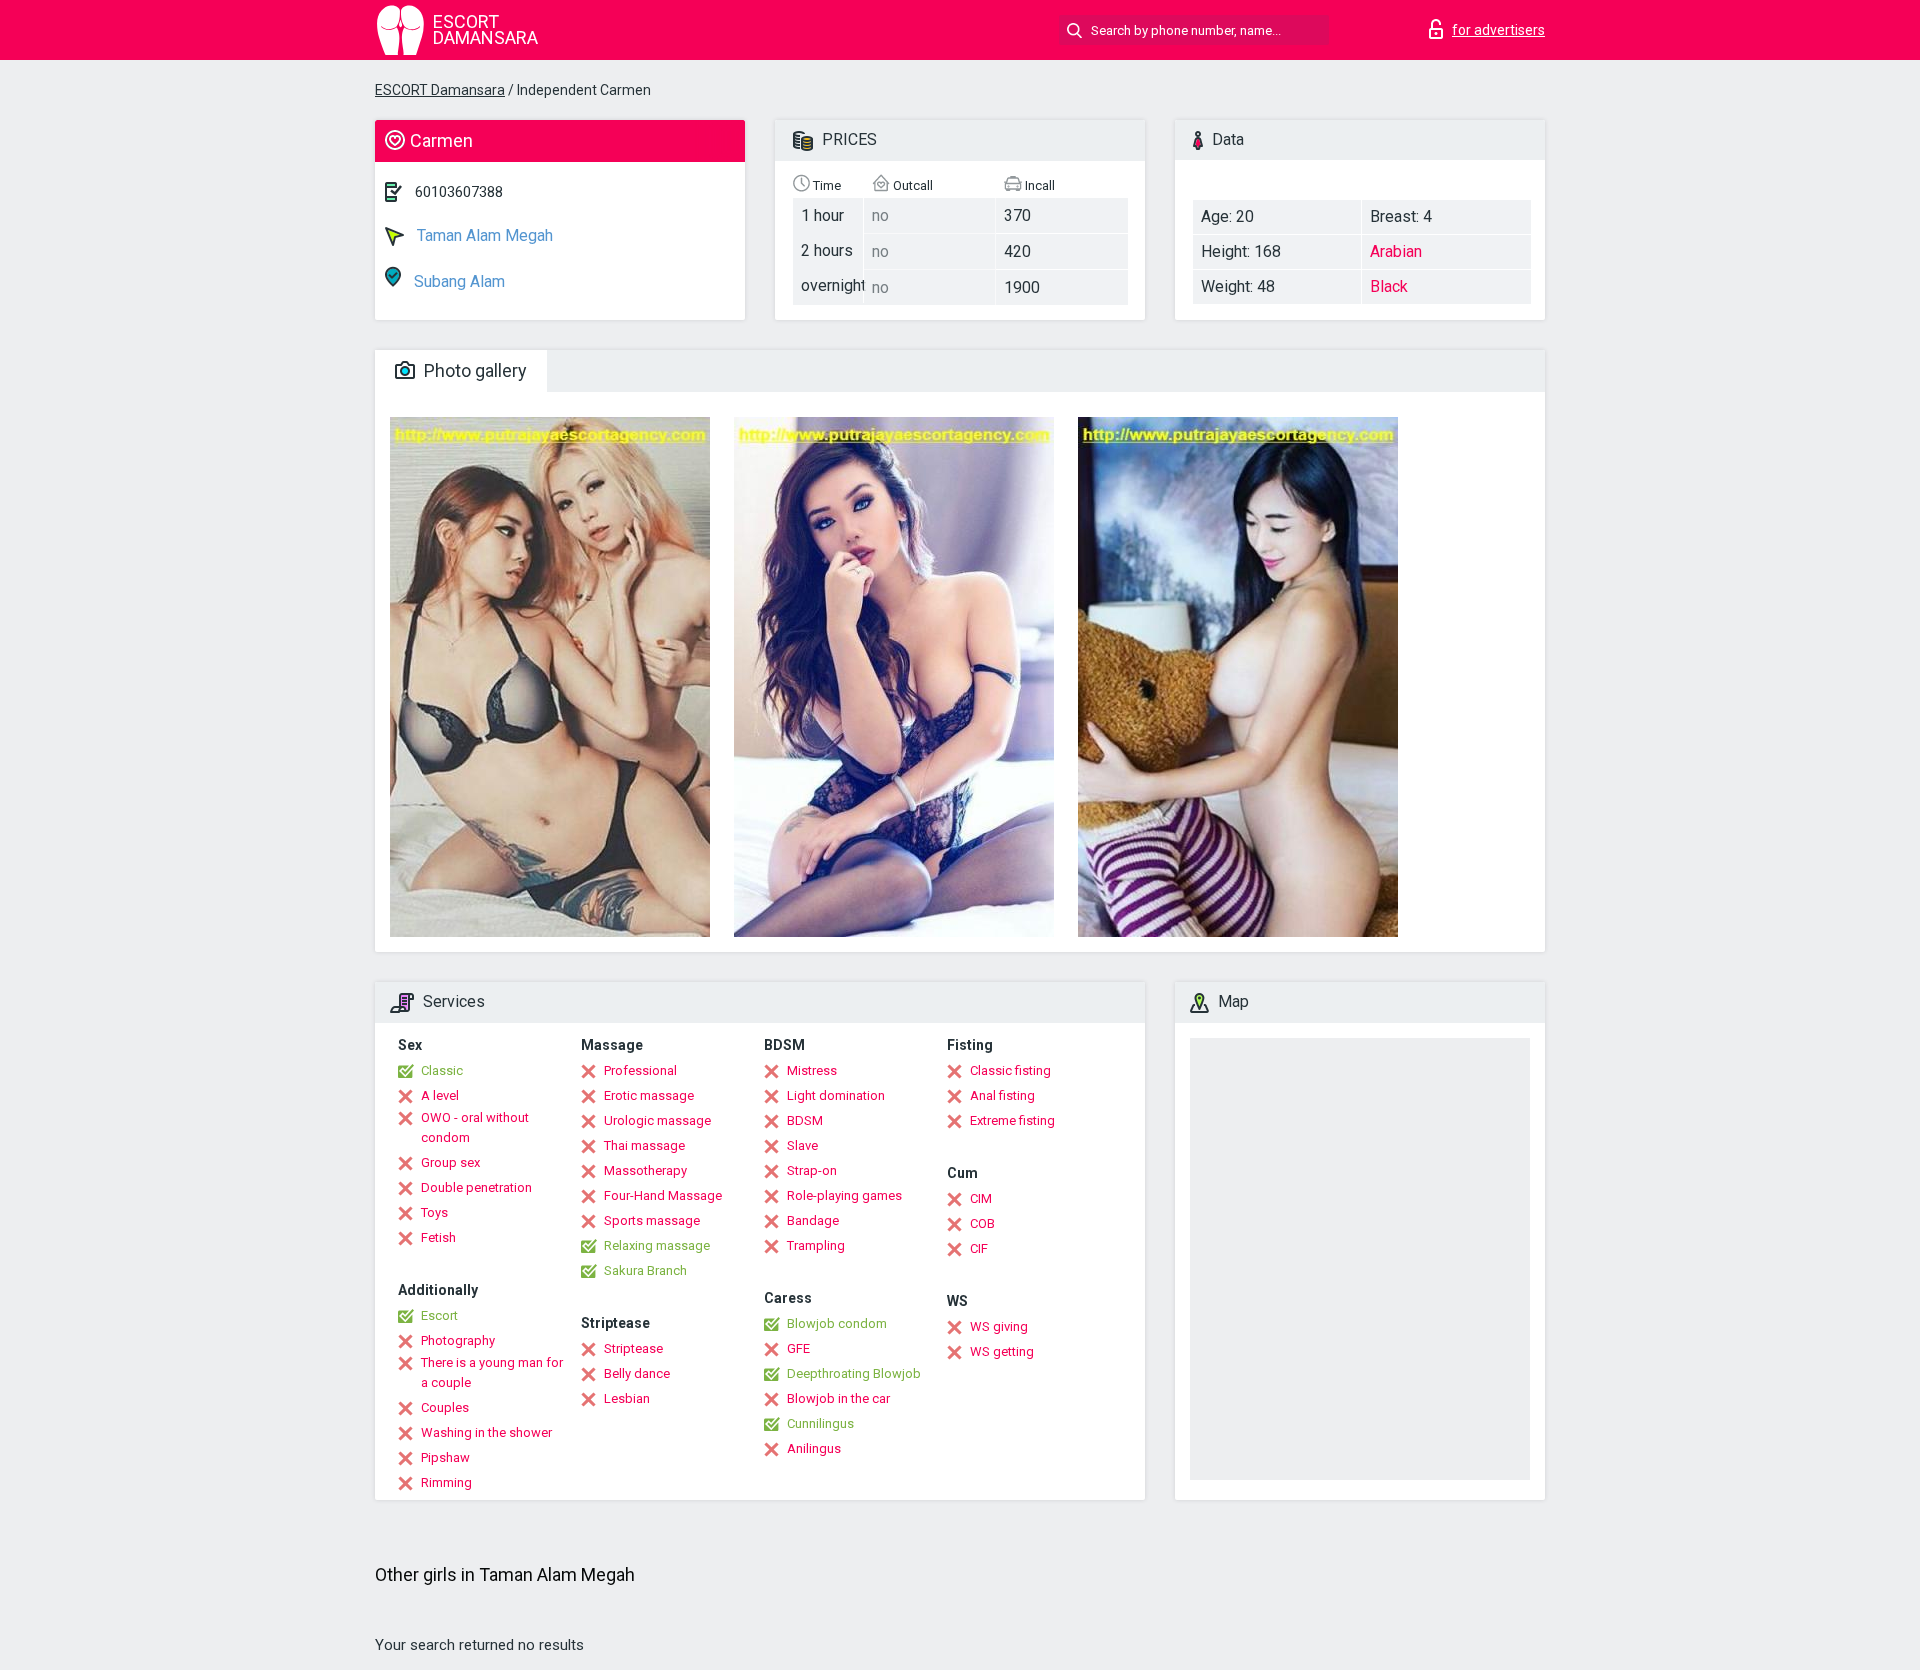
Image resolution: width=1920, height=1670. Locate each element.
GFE (798, 1348)
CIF (979, 1248)
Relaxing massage (657, 1245)
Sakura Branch (645, 1270)
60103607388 (459, 192)
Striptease (633, 1348)
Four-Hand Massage (663, 1195)
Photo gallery (473, 370)
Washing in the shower (486, 1432)
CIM (981, 1198)
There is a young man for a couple (492, 1372)
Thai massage (644, 1145)
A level (440, 1095)
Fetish (438, 1237)
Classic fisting (1010, 1070)
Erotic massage (649, 1095)
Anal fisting (1002, 1095)
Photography (458, 1340)
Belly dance (637, 1373)
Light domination (836, 1095)
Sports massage (652, 1220)
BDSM (805, 1120)
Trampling (816, 1245)
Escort (439, 1315)
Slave (802, 1145)
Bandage (813, 1220)
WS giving (999, 1326)
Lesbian (627, 1398)
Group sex (450, 1162)
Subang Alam (457, 281)
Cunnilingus (820, 1423)
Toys (434, 1212)
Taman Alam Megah (483, 235)
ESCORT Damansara (440, 90)
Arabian (1396, 251)
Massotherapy (645, 1170)
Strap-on (812, 1170)
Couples (445, 1407)
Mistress (812, 1070)
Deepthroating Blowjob (854, 1373)
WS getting (1002, 1351)
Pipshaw (445, 1457)
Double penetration (476, 1187)
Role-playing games (844, 1195)
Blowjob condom (837, 1323)
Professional (640, 1070)
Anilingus (814, 1448)
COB (982, 1223)
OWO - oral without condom (475, 1127)
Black (1389, 286)
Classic (442, 1070)
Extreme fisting (1012, 1120)
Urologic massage (657, 1120)
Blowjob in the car (838, 1398)
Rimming (446, 1482)
